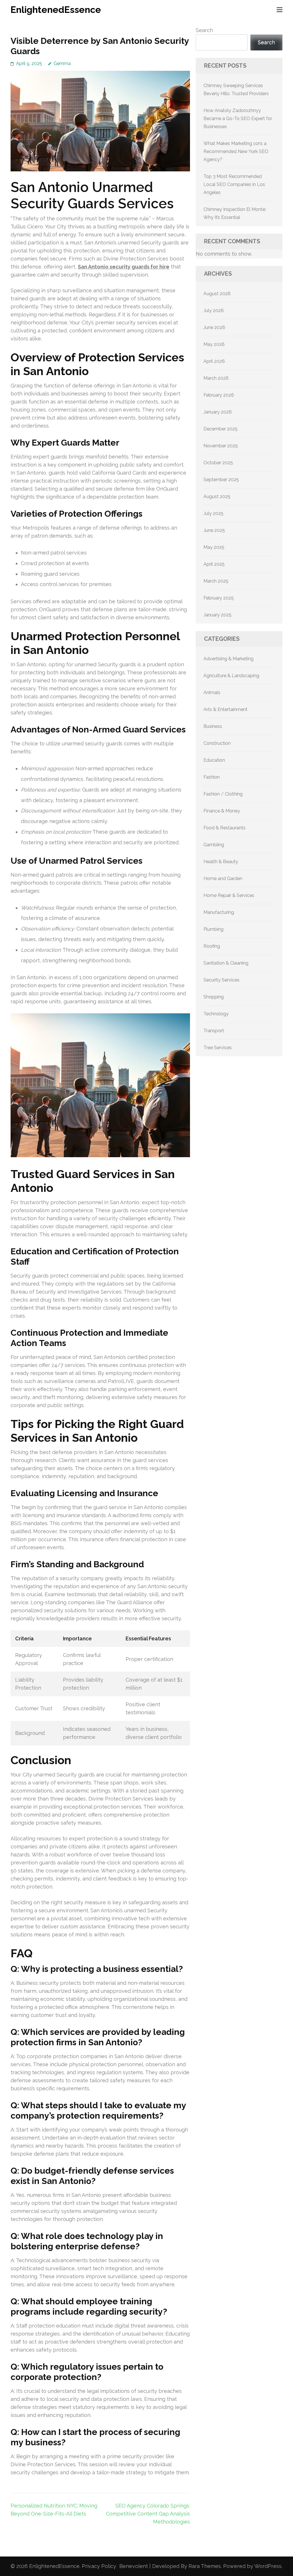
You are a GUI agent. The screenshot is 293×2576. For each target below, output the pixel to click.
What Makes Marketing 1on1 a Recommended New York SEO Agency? (236, 151)
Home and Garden (223, 878)
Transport (214, 1031)
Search (204, 30)
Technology (216, 1014)
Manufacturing (219, 912)
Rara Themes (205, 2566)
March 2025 (216, 581)
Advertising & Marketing (228, 659)
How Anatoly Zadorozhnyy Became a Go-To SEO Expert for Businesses (238, 118)
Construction (217, 743)
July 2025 (213, 513)
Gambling (214, 845)
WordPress (268, 2566)
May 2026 (214, 344)
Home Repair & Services (229, 895)
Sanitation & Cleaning (226, 963)
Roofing (212, 946)
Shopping (214, 997)
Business (213, 726)
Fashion (212, 777)
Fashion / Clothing (223, 794)
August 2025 (217, 496)
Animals (212, 693)
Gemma (62, 63)
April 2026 (214, 361)
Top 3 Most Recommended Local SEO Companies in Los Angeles (234, 184)
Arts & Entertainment (225, 709)
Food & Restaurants (224, 828)
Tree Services (218, 1048)
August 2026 (217, 294)
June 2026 (214, 327)
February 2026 (219, 395)
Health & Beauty (221, 862)
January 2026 (218, 412)
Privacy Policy (99, 2566)
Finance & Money (222, 811)
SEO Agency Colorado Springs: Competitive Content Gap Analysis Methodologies (148, 2514)
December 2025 (220, 429)
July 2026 (214, 311)
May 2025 (214, 547)
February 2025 (219, 598)
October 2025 (218, 463)
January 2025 (217, 615)
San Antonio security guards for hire (124, 267)
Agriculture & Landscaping (231, 676)
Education (214, 760)
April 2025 (214, 564)
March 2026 (216, 378)
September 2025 (221, 480)
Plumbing (213, 929)
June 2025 (214, 530)
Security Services (221, 980)
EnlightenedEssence (56, 10)
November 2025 (221, 446)
